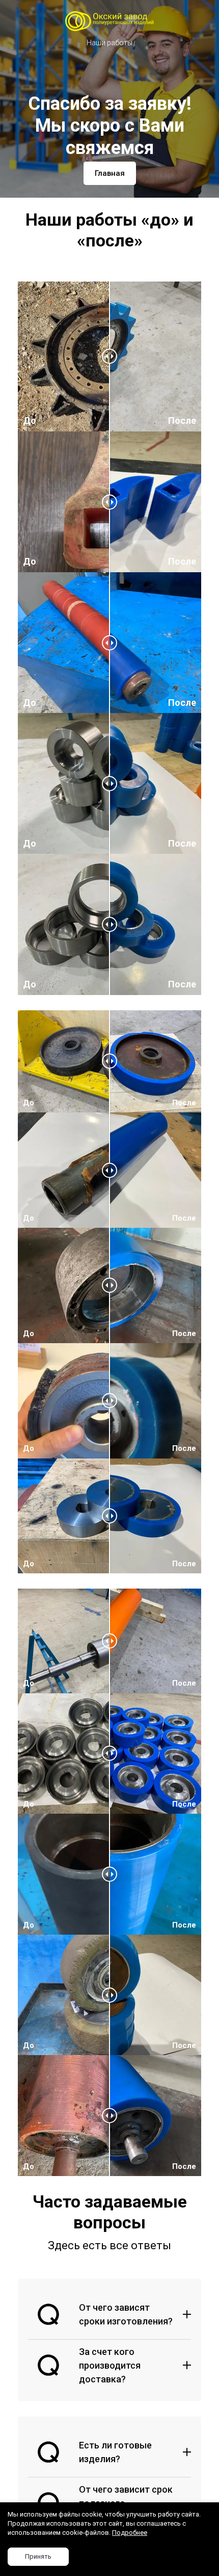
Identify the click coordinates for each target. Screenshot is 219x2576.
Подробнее (130, 2533)
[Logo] (109, 21)
